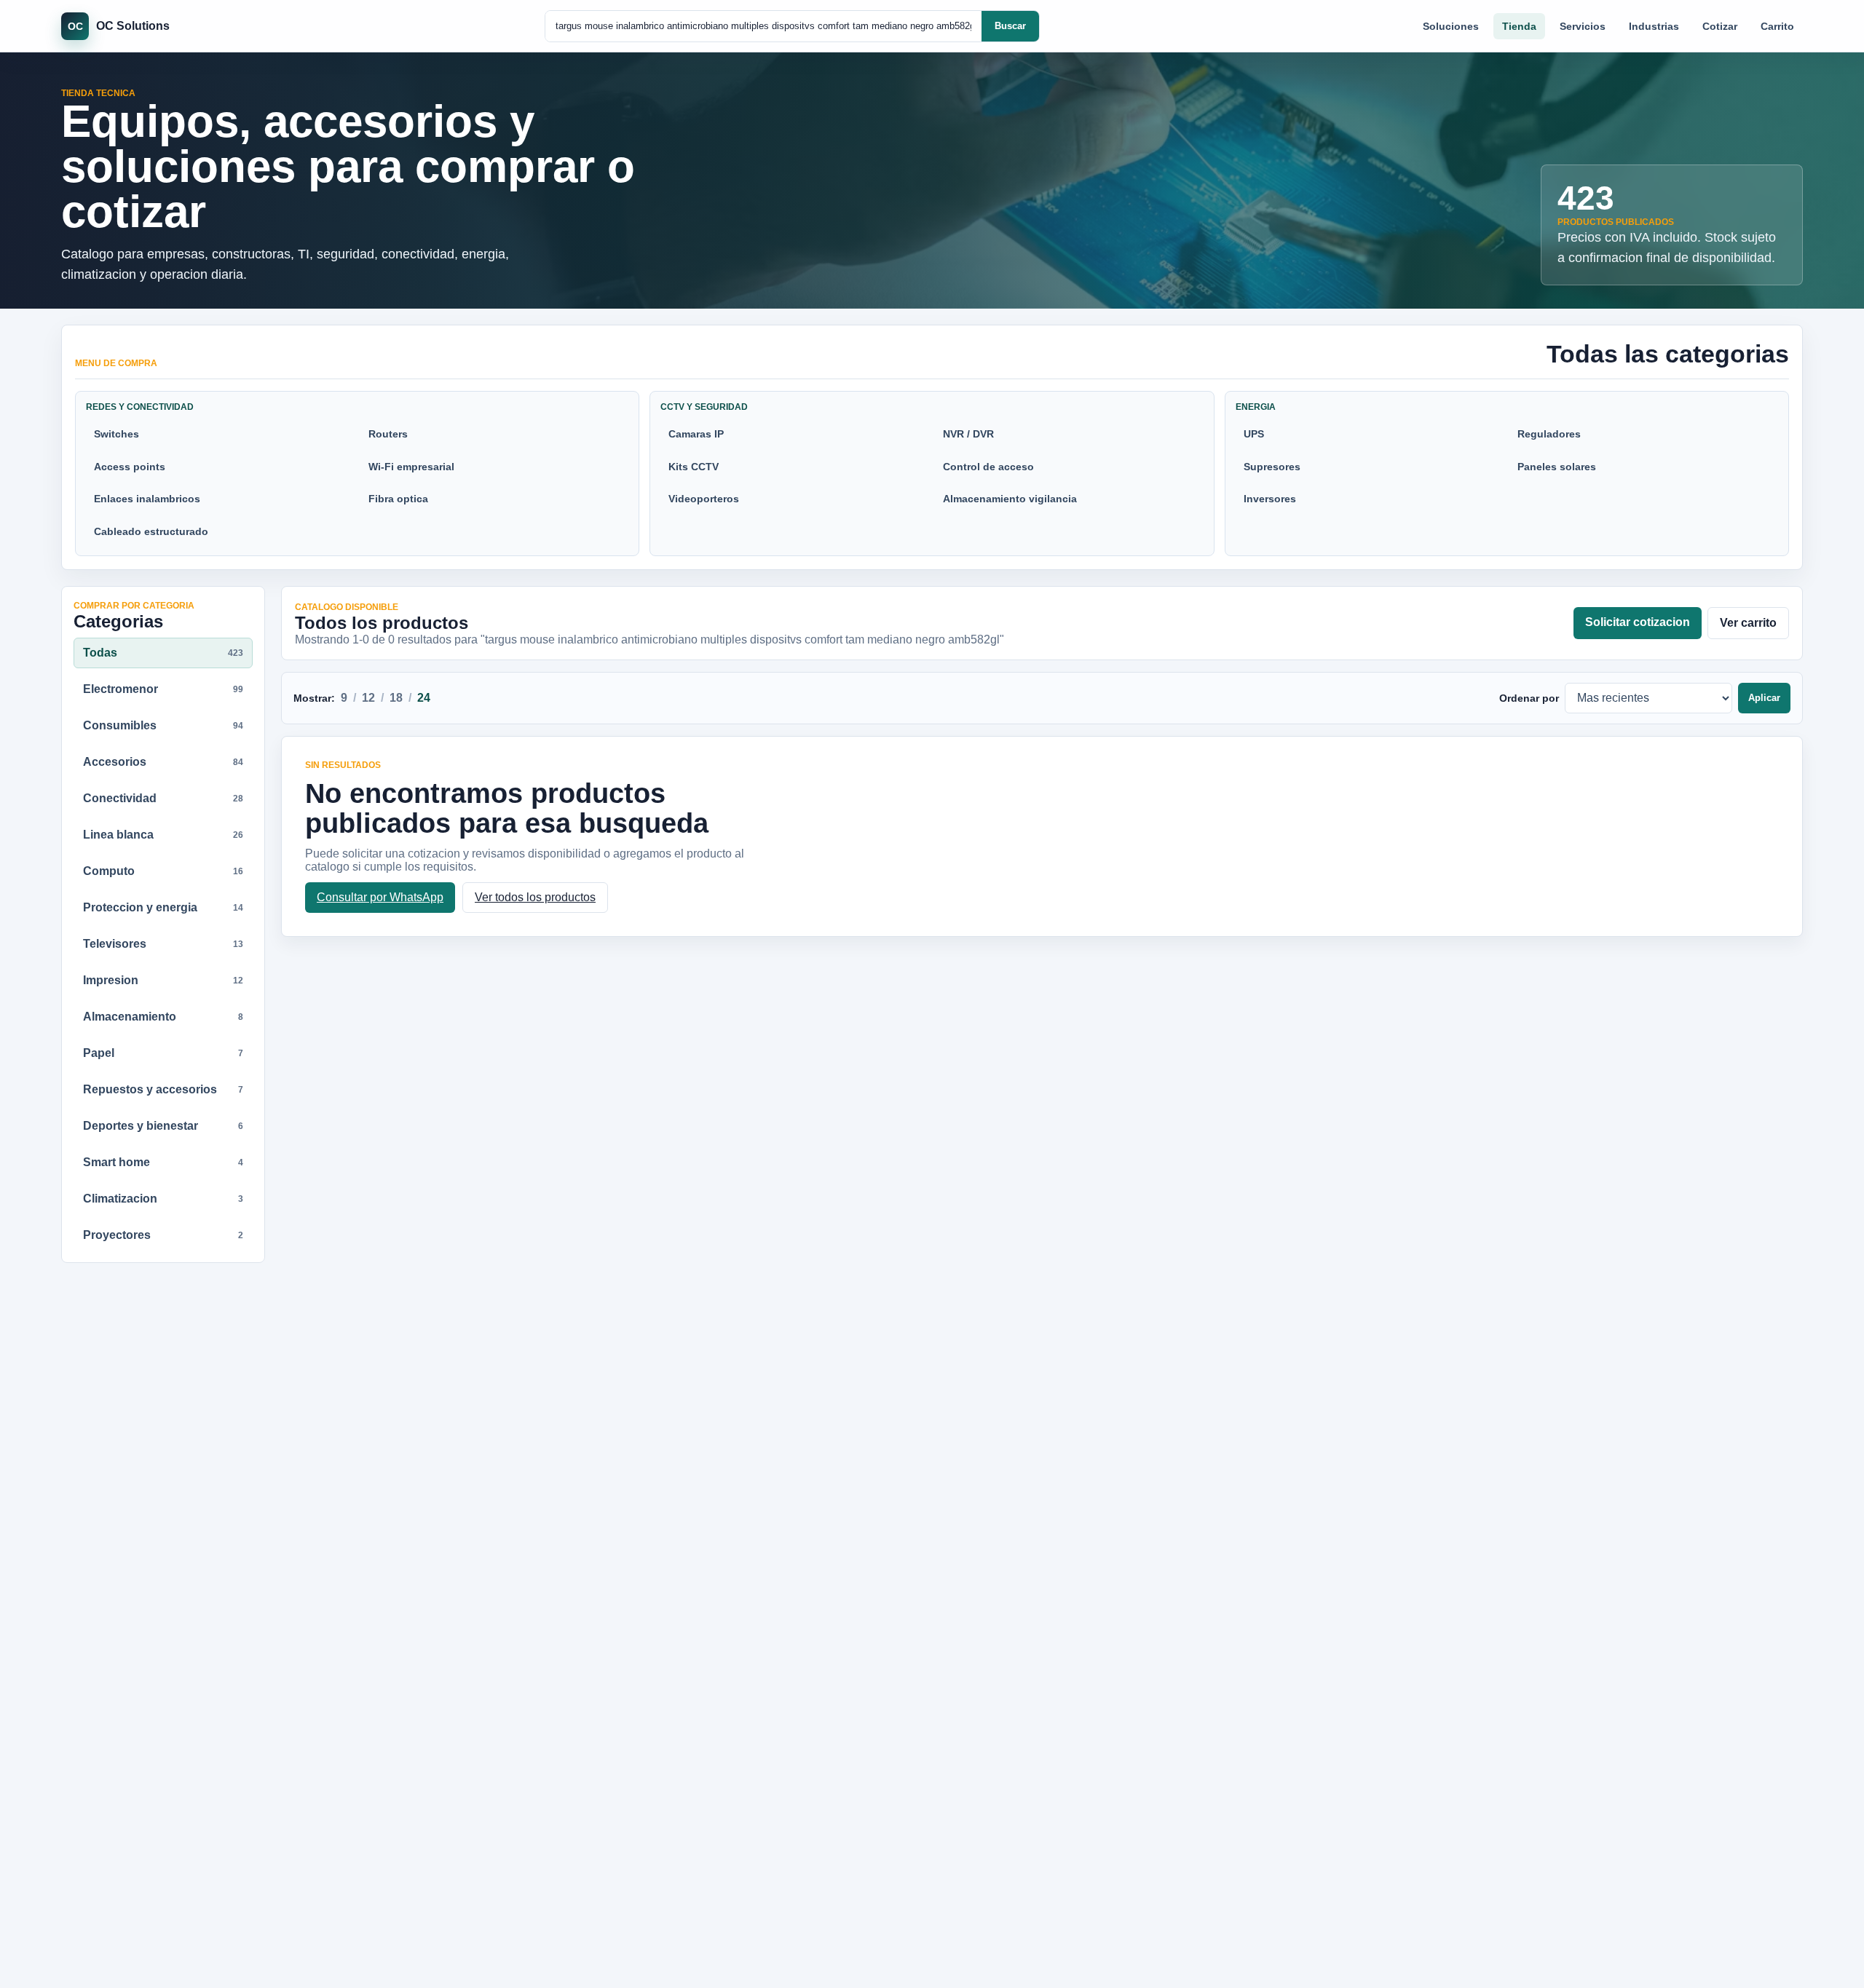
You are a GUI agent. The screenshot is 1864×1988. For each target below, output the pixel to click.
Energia (1256, 407)
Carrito (1777, 26)
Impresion (163, 980)
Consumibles (163, 725)
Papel (163, 1053)
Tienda (1519, 26)
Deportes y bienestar (163, 1126)
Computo (163, 871)
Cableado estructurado (151, 531)
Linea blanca (163, 835)
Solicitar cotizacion (1638, 622)
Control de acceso (988, 467)
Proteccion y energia (163, 907)
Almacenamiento (163, 1017)
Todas (163, 653)
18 (396, 698)
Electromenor (163, 689)
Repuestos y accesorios (163, 1089)
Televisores (163, 944)
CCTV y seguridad (704, 407)
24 (424, 698)
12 (368, 698)
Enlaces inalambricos (147, 499)
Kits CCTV (694, 467)
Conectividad (163, 798)
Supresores (1272, 467)
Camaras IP (696, 434)
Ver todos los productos (535, 897)
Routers (388, 434)
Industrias (1654, 26)
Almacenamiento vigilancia (1010, 499)
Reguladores (1549, 434)
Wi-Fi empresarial (411, 467)
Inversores (1270, 499)
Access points (130, 467)
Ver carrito (1748, 623)
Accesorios (163, 762)
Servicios (1583, 26)
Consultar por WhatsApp (380, 897)
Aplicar (1764, 698)
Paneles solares (1557, 467)
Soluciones (1451, 26)
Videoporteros (704, 499)
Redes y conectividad (140, 407)
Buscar (1010, 26)
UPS (1254, 434)
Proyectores (163, 1235)
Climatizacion (163, 1199)
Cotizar (1720, 26)
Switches (116, 434)
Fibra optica (398, 499)
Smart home (163, 1162)
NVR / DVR (968, 434)
